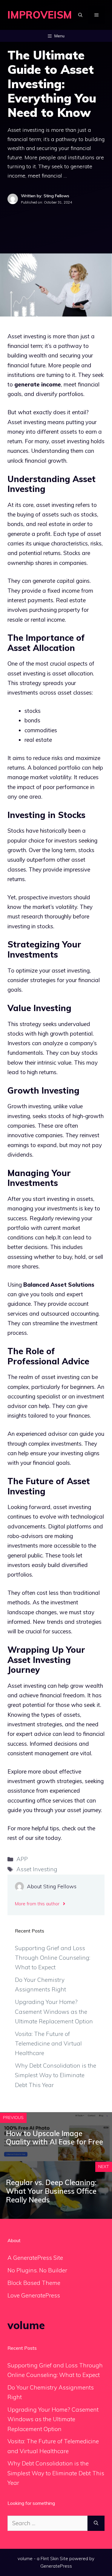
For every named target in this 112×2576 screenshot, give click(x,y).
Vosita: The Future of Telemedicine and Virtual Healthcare (48, 2044)
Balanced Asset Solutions (59, 1285)
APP (22, 1859)
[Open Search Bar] (80, 15)
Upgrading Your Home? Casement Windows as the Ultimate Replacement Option (54, 2012)
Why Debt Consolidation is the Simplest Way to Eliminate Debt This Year (56, 2075)
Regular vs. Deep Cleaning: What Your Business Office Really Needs (51, 2191)
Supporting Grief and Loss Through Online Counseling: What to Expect (53, 1958)
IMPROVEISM (40, 15)
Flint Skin (50, 2559)
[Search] (96, 2523)
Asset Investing (37, 1869)
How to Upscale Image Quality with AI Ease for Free (55, 2138)
